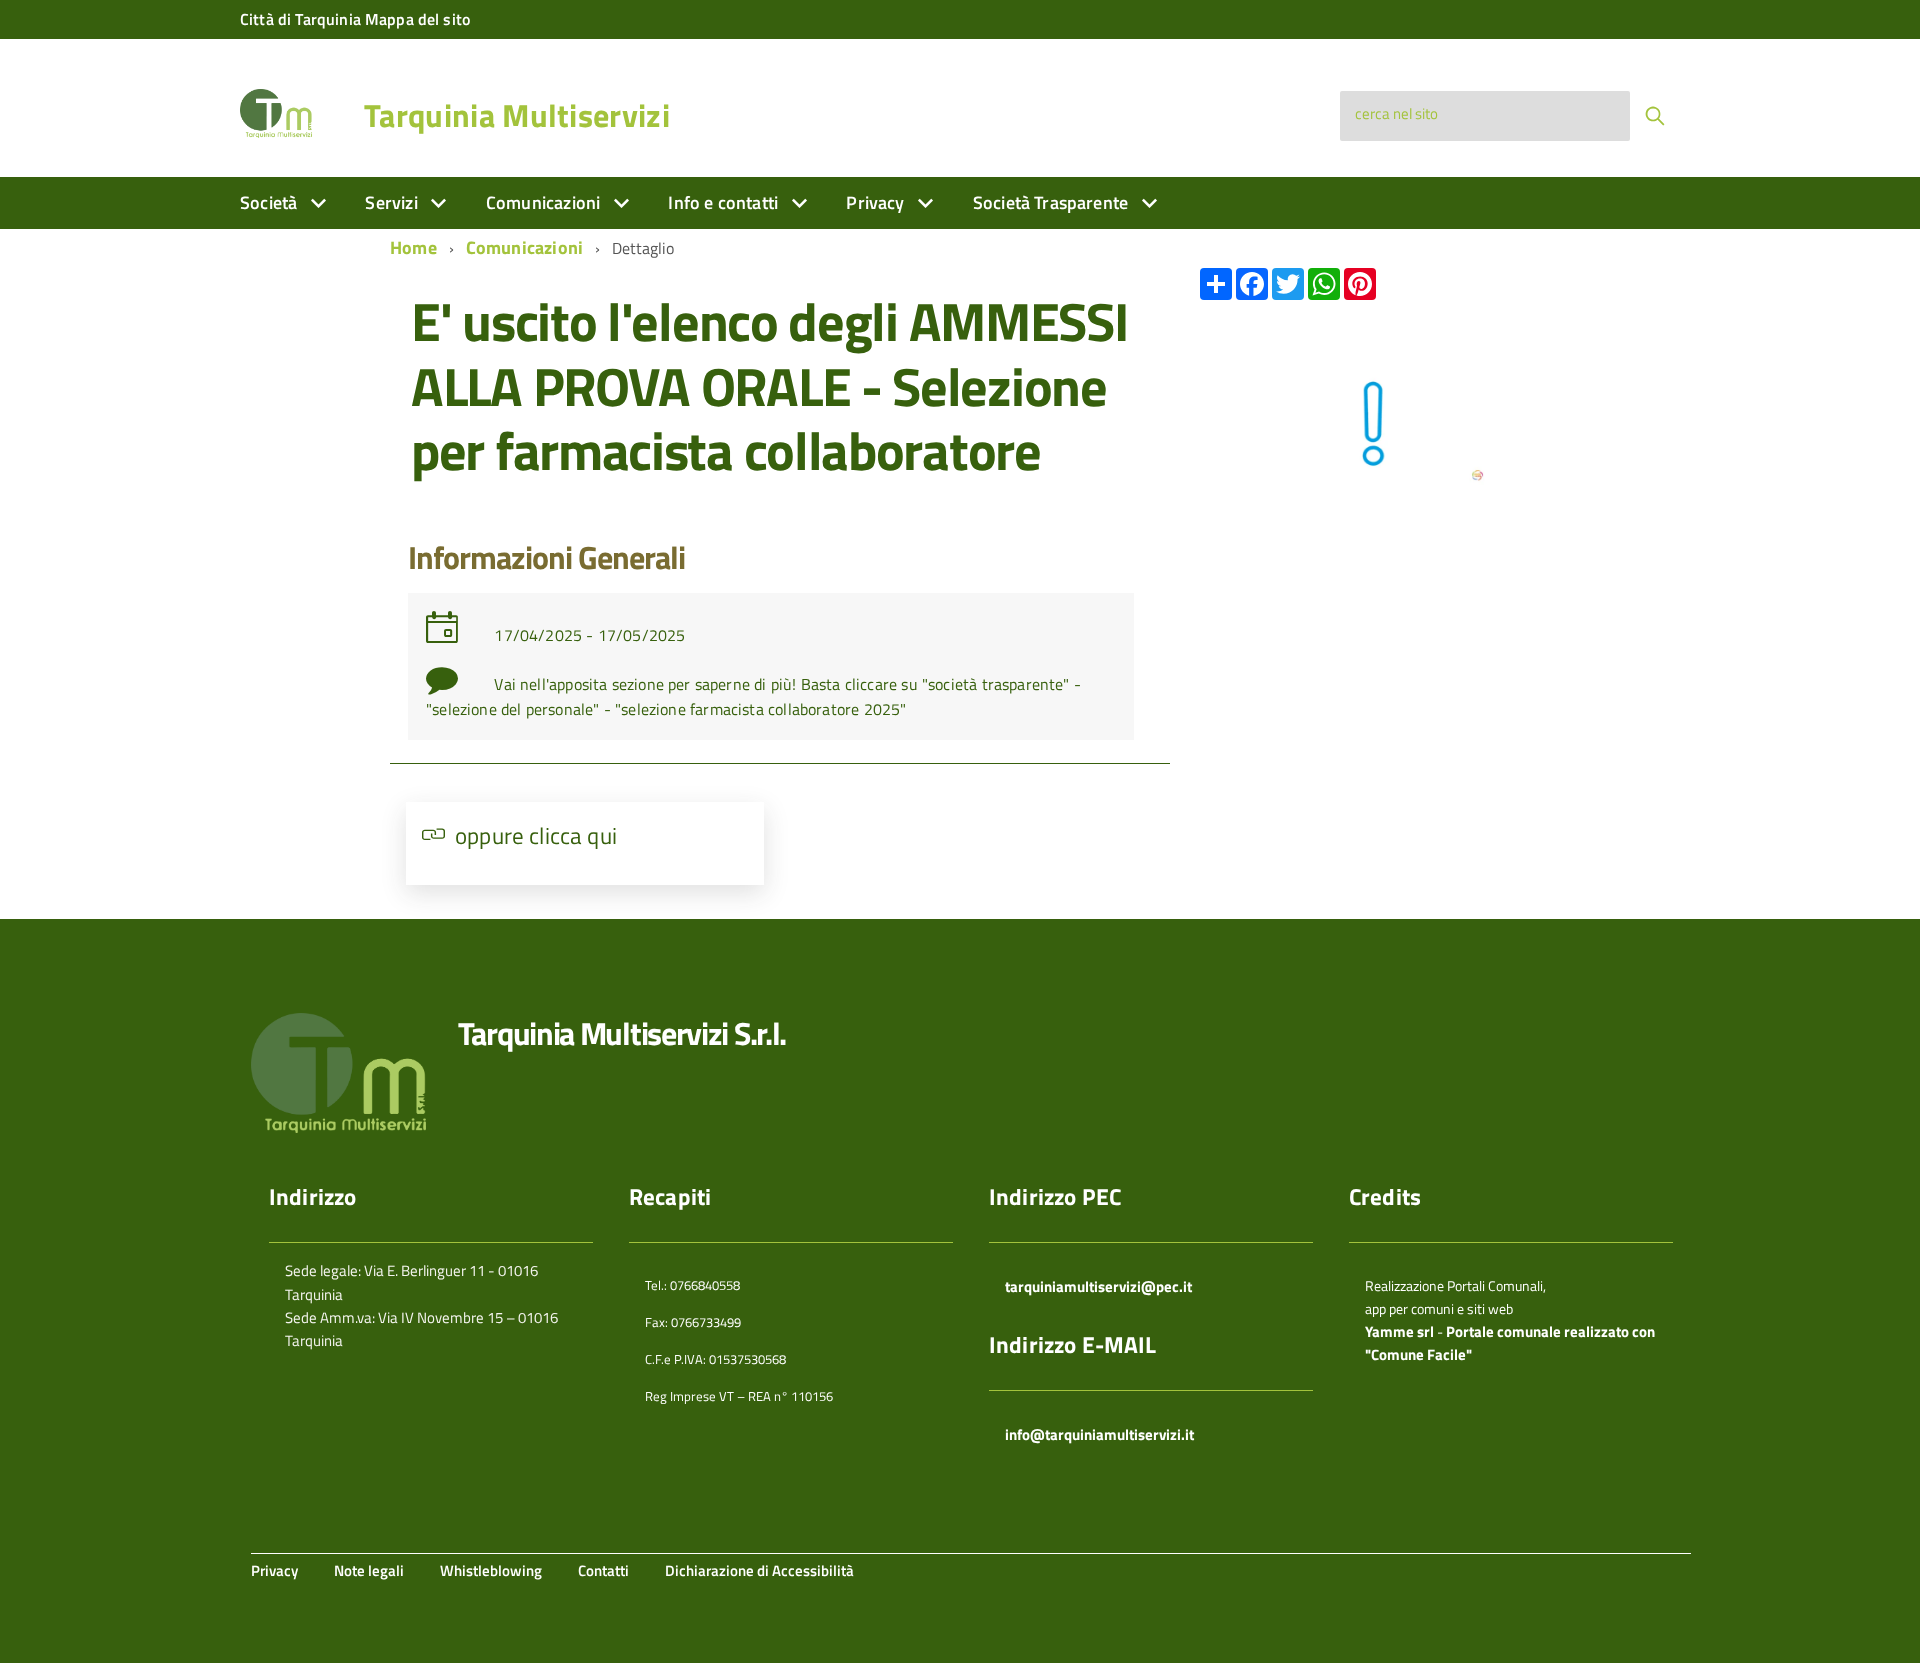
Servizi (393, 202)
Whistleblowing (491, 1570)
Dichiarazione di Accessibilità (759, 1570)
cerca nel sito (1396, 113)
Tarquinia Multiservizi (517, 115)
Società (270, 202)
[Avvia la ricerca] (1655, 116)
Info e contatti (725, 202)
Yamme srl (1399, 1331)
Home (413, 247)
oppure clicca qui (536, 835)
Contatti (603, 1570)
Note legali (369, 1570)
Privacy (877, 202)
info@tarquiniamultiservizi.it (1099, 1434)
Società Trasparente (1053, 202)
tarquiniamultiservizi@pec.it (1098, 1286)
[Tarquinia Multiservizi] (276, 111)
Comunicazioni (545, 202)
